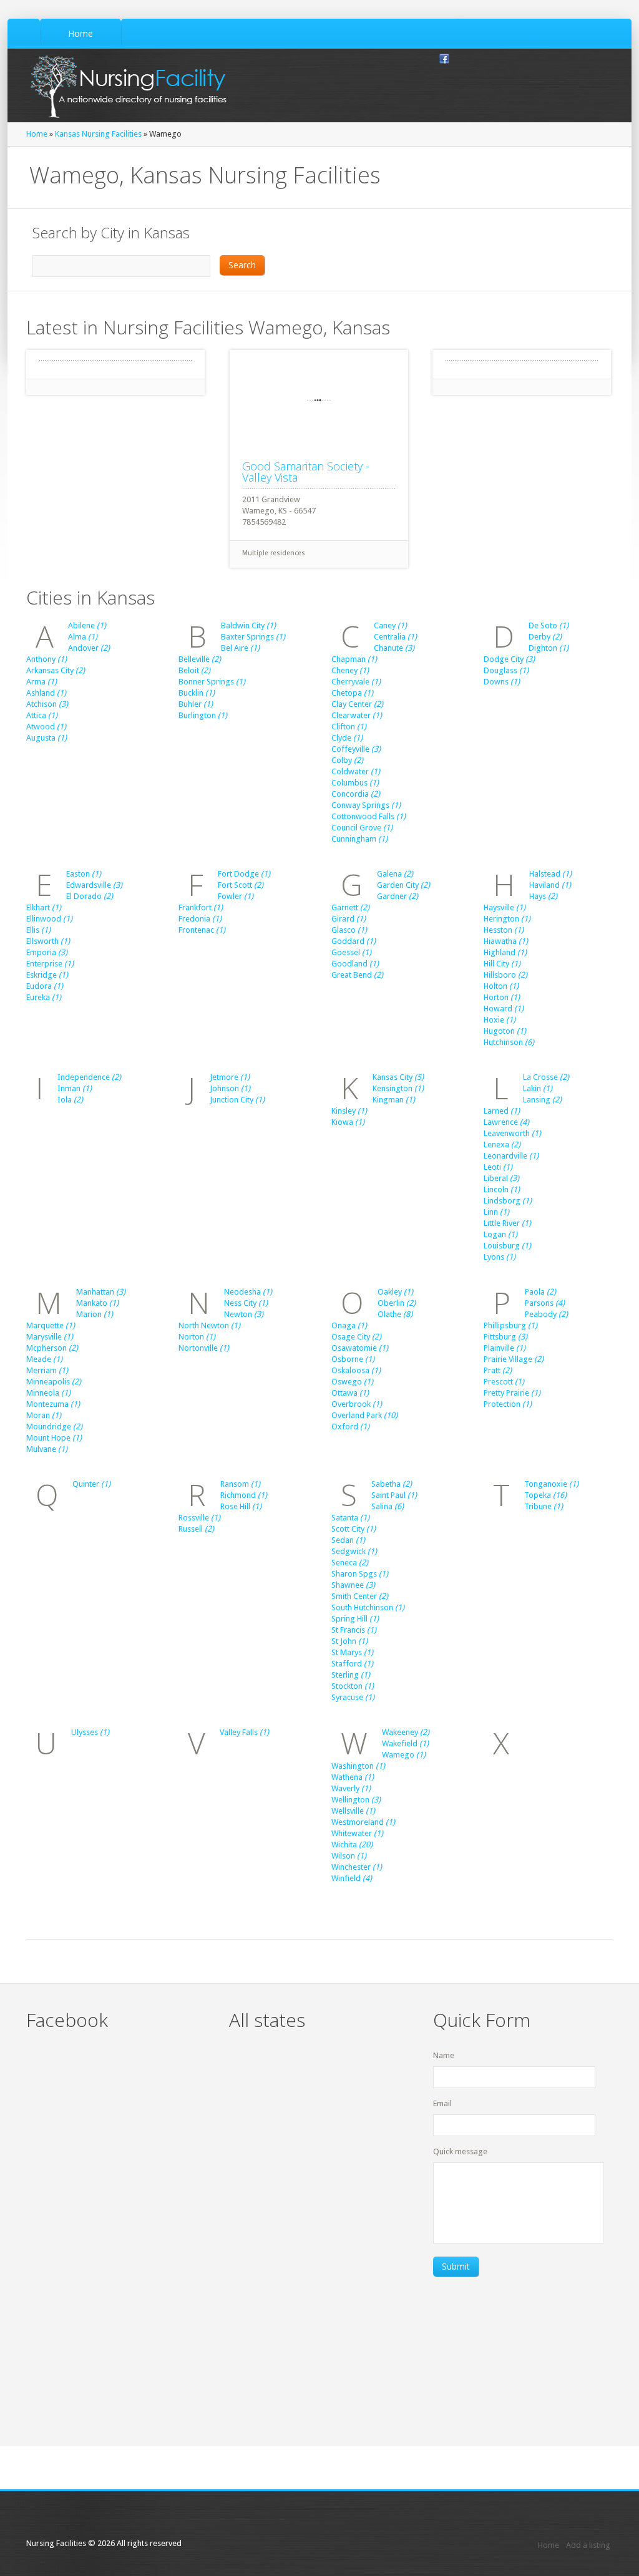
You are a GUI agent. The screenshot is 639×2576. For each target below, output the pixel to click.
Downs (502, 682)
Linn (496, 1212)
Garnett (350, 907)
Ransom (240, 1484)
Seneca (350, 1563)
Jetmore (230, 1077)
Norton (197, 1337)
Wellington (356, 1800)
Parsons (545, 1303)
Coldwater (356, 771)
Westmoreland (363, 1822)
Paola (540, 1292)
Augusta (46, 738)
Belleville (200, 659)
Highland (505, 952)
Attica (42, 715)
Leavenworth (512, 1133)
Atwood (46, 727)
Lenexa (502, 1145)
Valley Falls (244, 1732)
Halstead (550, 874)
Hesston (504, 930)
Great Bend (357, 975)
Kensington (398, 1088)
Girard (349, 919)
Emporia (47, 952)
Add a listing (588, 2545)
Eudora (45, 986)
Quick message (460, 2151)
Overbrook (357, 1404)
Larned (502, 1111)
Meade (44, 1359)
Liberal (501, 1178)
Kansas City (398, 1077)
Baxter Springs (253, 637)
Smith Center (360, 1596)
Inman (75, 1088)
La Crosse (546, 1077)
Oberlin (397, 1303)
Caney (390, 625)
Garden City (403, 885)
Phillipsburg (510, 1325)
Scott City (354, 1529)
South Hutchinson (368, 1607)
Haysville (505, 907)
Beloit (194, 670)
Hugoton (505, 1031)
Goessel (351, 952)
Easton (84, 874)
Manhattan (101, 1292)
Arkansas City (56, 670)
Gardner (398, 896)
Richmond (244, 1495)
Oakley (395, 1292)
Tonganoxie (551, 1484)
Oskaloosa (356, 1370)
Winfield (352, 1878)
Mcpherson (52, 1348)
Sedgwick (354, 1551)
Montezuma (53, 1404)
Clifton (349, 727)
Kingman (394, 1100)
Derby (545, 637)
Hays (543, 896)
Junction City (237, 1100)
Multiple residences (274, 553)
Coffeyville (356, 749)
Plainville (505, 1348)
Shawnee (353, 1585)
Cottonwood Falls (368, 816)
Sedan (348, 1540)
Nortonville (204, 1348)
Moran (44, 1415)
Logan (500, 1234)
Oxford (350, 1427)
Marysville (50, 1337)
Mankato (97, 1303)
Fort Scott (241, 885)
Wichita (352, 1845)
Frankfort (201, 907)
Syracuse (353, 1697)
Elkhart (44, 907)
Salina (388, 1506)
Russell (196, 1529)
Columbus (355, 783)
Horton (502, 997)
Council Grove (362, 828)
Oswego (352, 1382)
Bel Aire (240, 648)
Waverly (351, 1788)
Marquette (51, 1325)
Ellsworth (48, 941)
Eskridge (47, 975)
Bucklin (197, 693)
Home (37, 134)
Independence (89, 1077)
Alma (83, 637)
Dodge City (509, 659)
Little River (507, 1223)
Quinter (91, 1484)
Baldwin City (248, 625)
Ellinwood (49, 919)
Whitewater (357, 1833)
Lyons (500, 1257)
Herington (507, 919)
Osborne (353, 1359)
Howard (504, 1009)
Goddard (354, 941)
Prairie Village (514, 1359)
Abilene (87, 625)
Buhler (196, 704)
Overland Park (364, 1415)
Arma (41, 682)
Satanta (350, 1518)
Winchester (357, 1867)
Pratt (498, 1370)
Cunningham (359, 839)
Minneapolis (54, 1382)
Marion (95, 1314)
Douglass (506, 670)
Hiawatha (506, 941)
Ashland (46, 693)
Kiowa (348, 1122)
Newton (244, 1314)
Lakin (538, 1088)
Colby (347, 760)
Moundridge (54, 1427)
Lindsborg (508, 1201)
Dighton (549, 648)
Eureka (44, 997)
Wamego (404, 1755)
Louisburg (507, 1246)
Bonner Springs (212, 682)
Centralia (395, 637)
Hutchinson (509, 1042)
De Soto (549, 625)
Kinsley (349, 1111)
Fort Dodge (244, 874)
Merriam (47, 1370)
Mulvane (47, 1449)
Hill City (502, 964)
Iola (70, 1100)
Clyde (347, 738)
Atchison (47, 704)
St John (349, 1641)
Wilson (349, 1856)
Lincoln (502, 1189)
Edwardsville (94, 885)
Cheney (350, 670)
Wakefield (405, 1743)
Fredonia (200, 919)
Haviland (550, 885)
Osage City (356, 1337)
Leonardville (511, 1156)
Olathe (395, 1314)
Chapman (354, 659)
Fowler (236, 896)
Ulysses (90, 1732)
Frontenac (202, 930)
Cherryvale (356, 682)
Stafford (352, 1664)
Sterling (351, 1675)
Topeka (545, 1495)
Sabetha (392, 1484)
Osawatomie (360, 1348)
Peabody (546, 1314)
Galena (395, 874)
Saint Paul (394, 1495)
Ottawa (350, 1393)
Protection (508, 1404)
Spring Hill (355, 1619)
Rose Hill (241, 1506)
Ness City (246, 1303)
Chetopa (352, 693)
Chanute (394, 648)
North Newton (209, 1325)
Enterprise (50, 964)
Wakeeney (406, 1732)
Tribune (544, 1506)
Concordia (356, 794)
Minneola (48, 1393)
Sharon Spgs (360, 1574)
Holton (501, 986)
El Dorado (90, 896)
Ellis (38, 930)
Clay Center (357, 704)
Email (442, 2103)
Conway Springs (366, 805)
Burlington (203, 715)
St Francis (354, 1630)
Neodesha (248, 1292)
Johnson (230, 1088)
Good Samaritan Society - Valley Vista (306, 472)
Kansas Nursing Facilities (98, 134)
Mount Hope (54, 1438)
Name (444, 2055)
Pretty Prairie (512, 1393)
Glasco (349, 930)
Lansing (542, 1100)
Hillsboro (505, 975)
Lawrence (506, 1122)
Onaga (349, 1325)
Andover (89, 648)
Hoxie (500, 1020)
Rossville (199, 1518)
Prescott (504, 1382)
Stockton (353, 1686)
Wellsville (353, 1811)
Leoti (498, 1167)
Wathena (353, 1777)
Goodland (355, 964)
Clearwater (357, 715)
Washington (358, 1766)
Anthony (46, 659)
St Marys (352, 1652)
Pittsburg (505, 1337)
